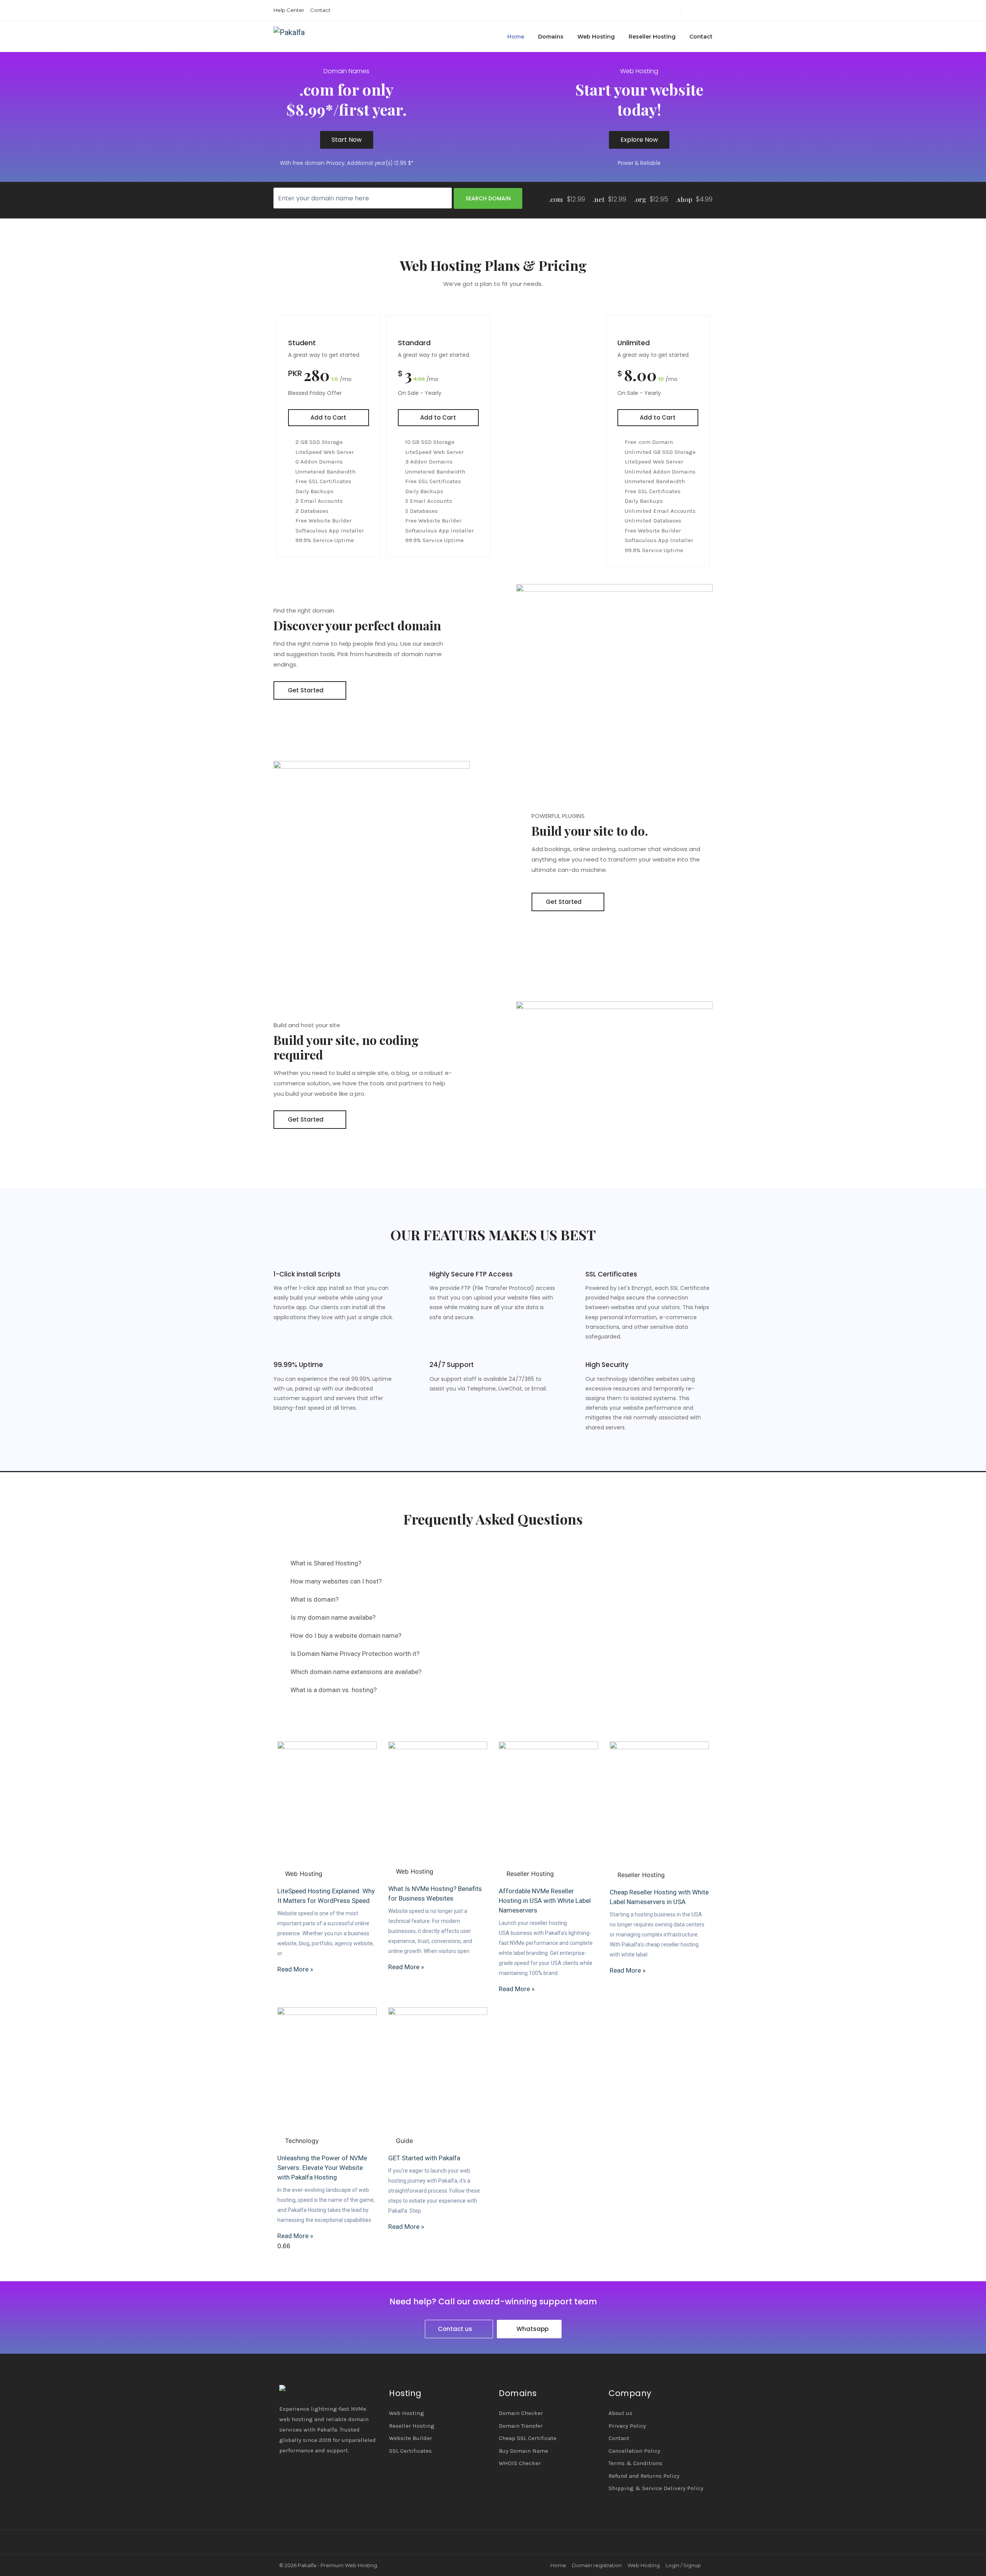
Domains (551, 37)
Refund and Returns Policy (644, 2476)
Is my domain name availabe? (333, 1617)
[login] (689, 10)
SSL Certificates (410, 2451)
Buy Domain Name (523, 2451)
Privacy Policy (627, 2426)
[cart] (710, 10)
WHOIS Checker (520, 2463)
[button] (493, 1563)
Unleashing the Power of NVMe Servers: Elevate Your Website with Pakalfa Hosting (322, 2168)
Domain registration (597, 2565)
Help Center (289, 10)
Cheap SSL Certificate (528, 2438)
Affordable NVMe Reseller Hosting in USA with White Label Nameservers (545, 1901)
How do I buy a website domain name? (346, 1636)
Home (516, 37)
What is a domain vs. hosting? (334, 1690)
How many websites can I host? (336, 1581)
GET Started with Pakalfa (424, 2158)
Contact (320, 10)
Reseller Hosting (652, 37)
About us (620, 2413)
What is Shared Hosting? (326, 1563)
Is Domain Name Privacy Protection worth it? (355, 1654)
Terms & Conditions (636, 2463)
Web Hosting (596, 37)
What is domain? (314, 1599)
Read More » (295, 1969)
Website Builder (411, 2438)
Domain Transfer (521, 2426)
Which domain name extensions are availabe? (356, 1672)
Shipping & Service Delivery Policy (656, 2488)
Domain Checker (521, 2413)
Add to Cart (328, 417)
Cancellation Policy (634, 2451)
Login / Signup (683, 2565)
